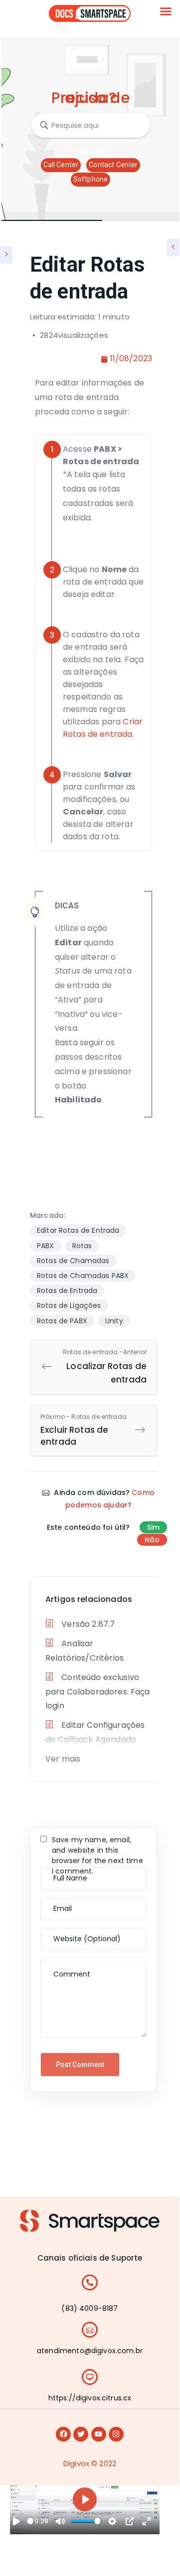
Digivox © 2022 (90, 2463)
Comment (60, 1963)
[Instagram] (116, 2434)
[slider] (30, 2521)
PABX (46, 1246)
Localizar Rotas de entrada (105, 1367)
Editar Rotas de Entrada (78, 1230)
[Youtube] (99, 2434)
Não (152, 1540)
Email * (55, 1903)
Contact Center (113, 165)
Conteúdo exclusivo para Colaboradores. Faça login (98, 1692)
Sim (153, 1527)
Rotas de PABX (62, 1321)
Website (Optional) (73, 1933)
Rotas (82, 1246)
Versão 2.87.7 (87, 1624)
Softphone (90, 179)
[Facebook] (63, 2434)
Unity (114, 1321)
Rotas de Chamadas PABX (83, 1276)
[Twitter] (81, 2434)
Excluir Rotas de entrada (84, 1430)
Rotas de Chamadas (73, 1261)
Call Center (61, 165)
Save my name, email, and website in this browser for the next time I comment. (97, 1855)
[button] (166, 11)
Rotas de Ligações (69, 1305)
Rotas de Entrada (67, 1290)
